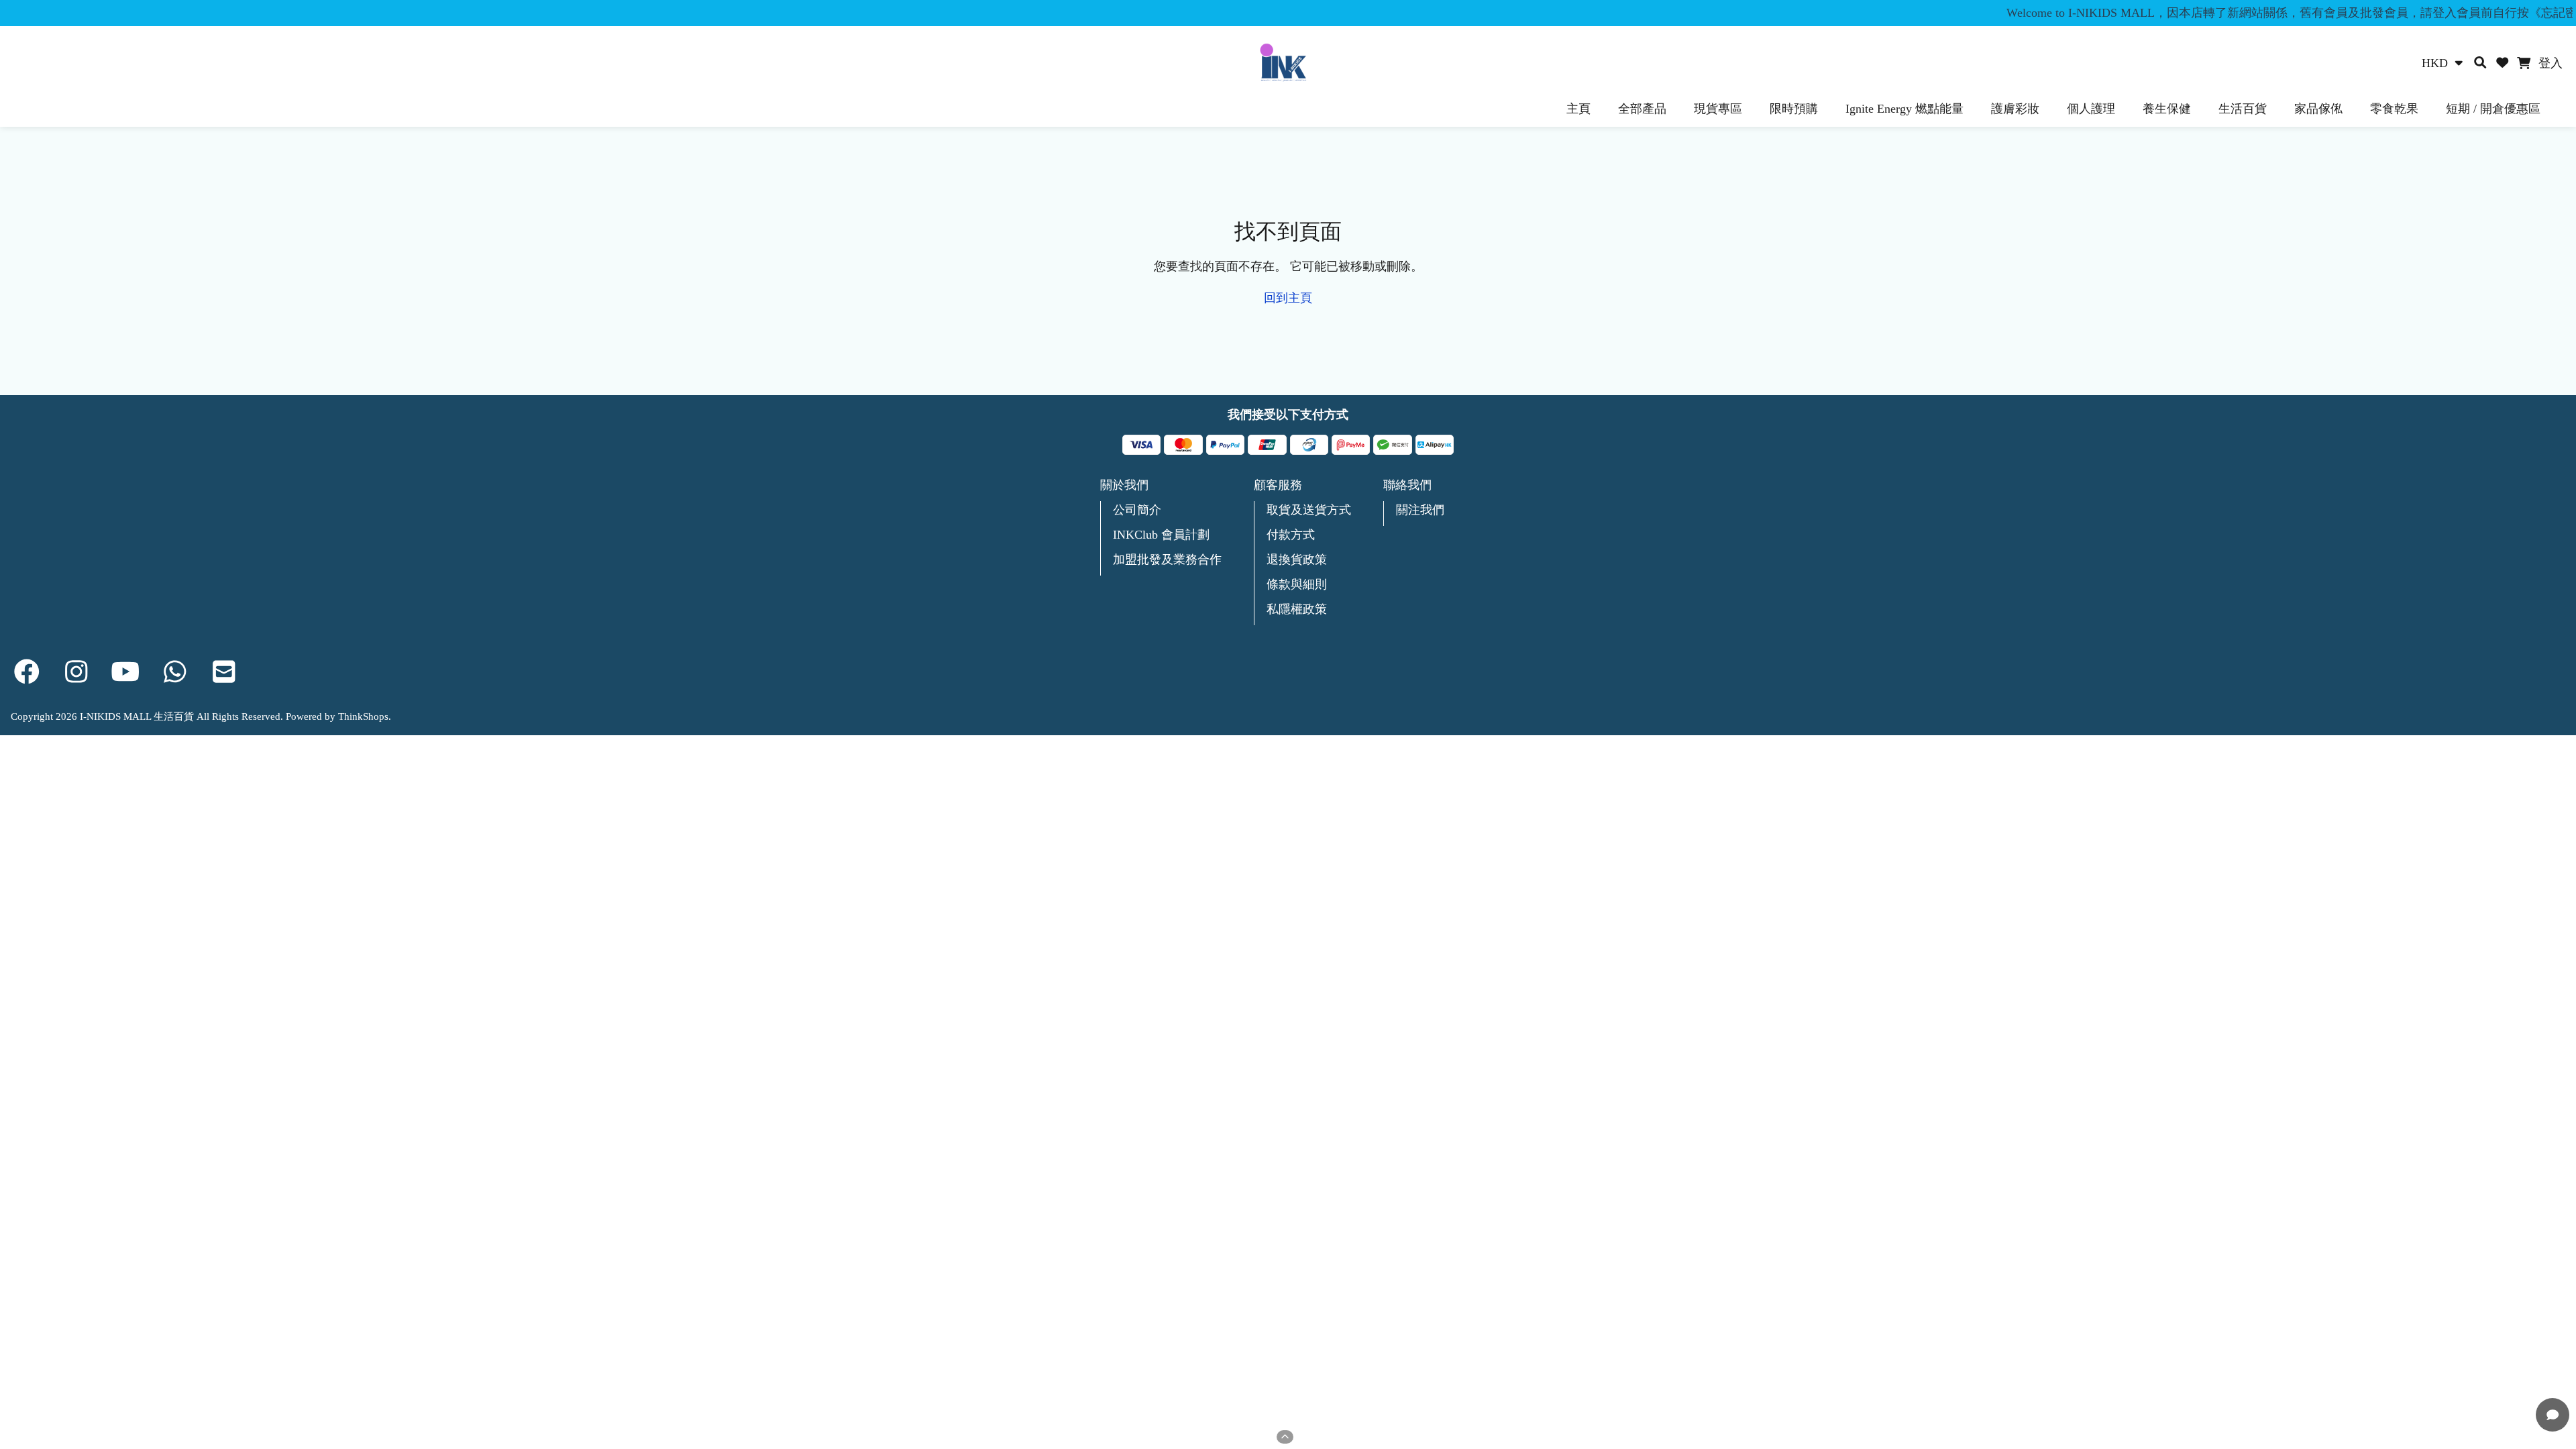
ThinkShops (363, 716)
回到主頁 (1288, 298)
